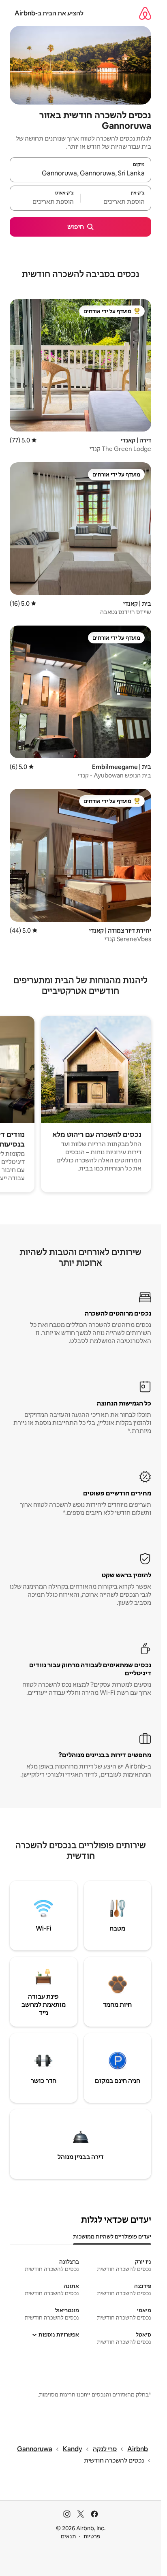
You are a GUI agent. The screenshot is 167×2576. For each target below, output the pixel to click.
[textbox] (116, 202)
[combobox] (80, 173)
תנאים (68, 2536)
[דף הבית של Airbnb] (145, 13)
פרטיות (92, 2536)
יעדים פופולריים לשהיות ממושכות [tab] (112, 2236)
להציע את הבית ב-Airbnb (49, 13)
